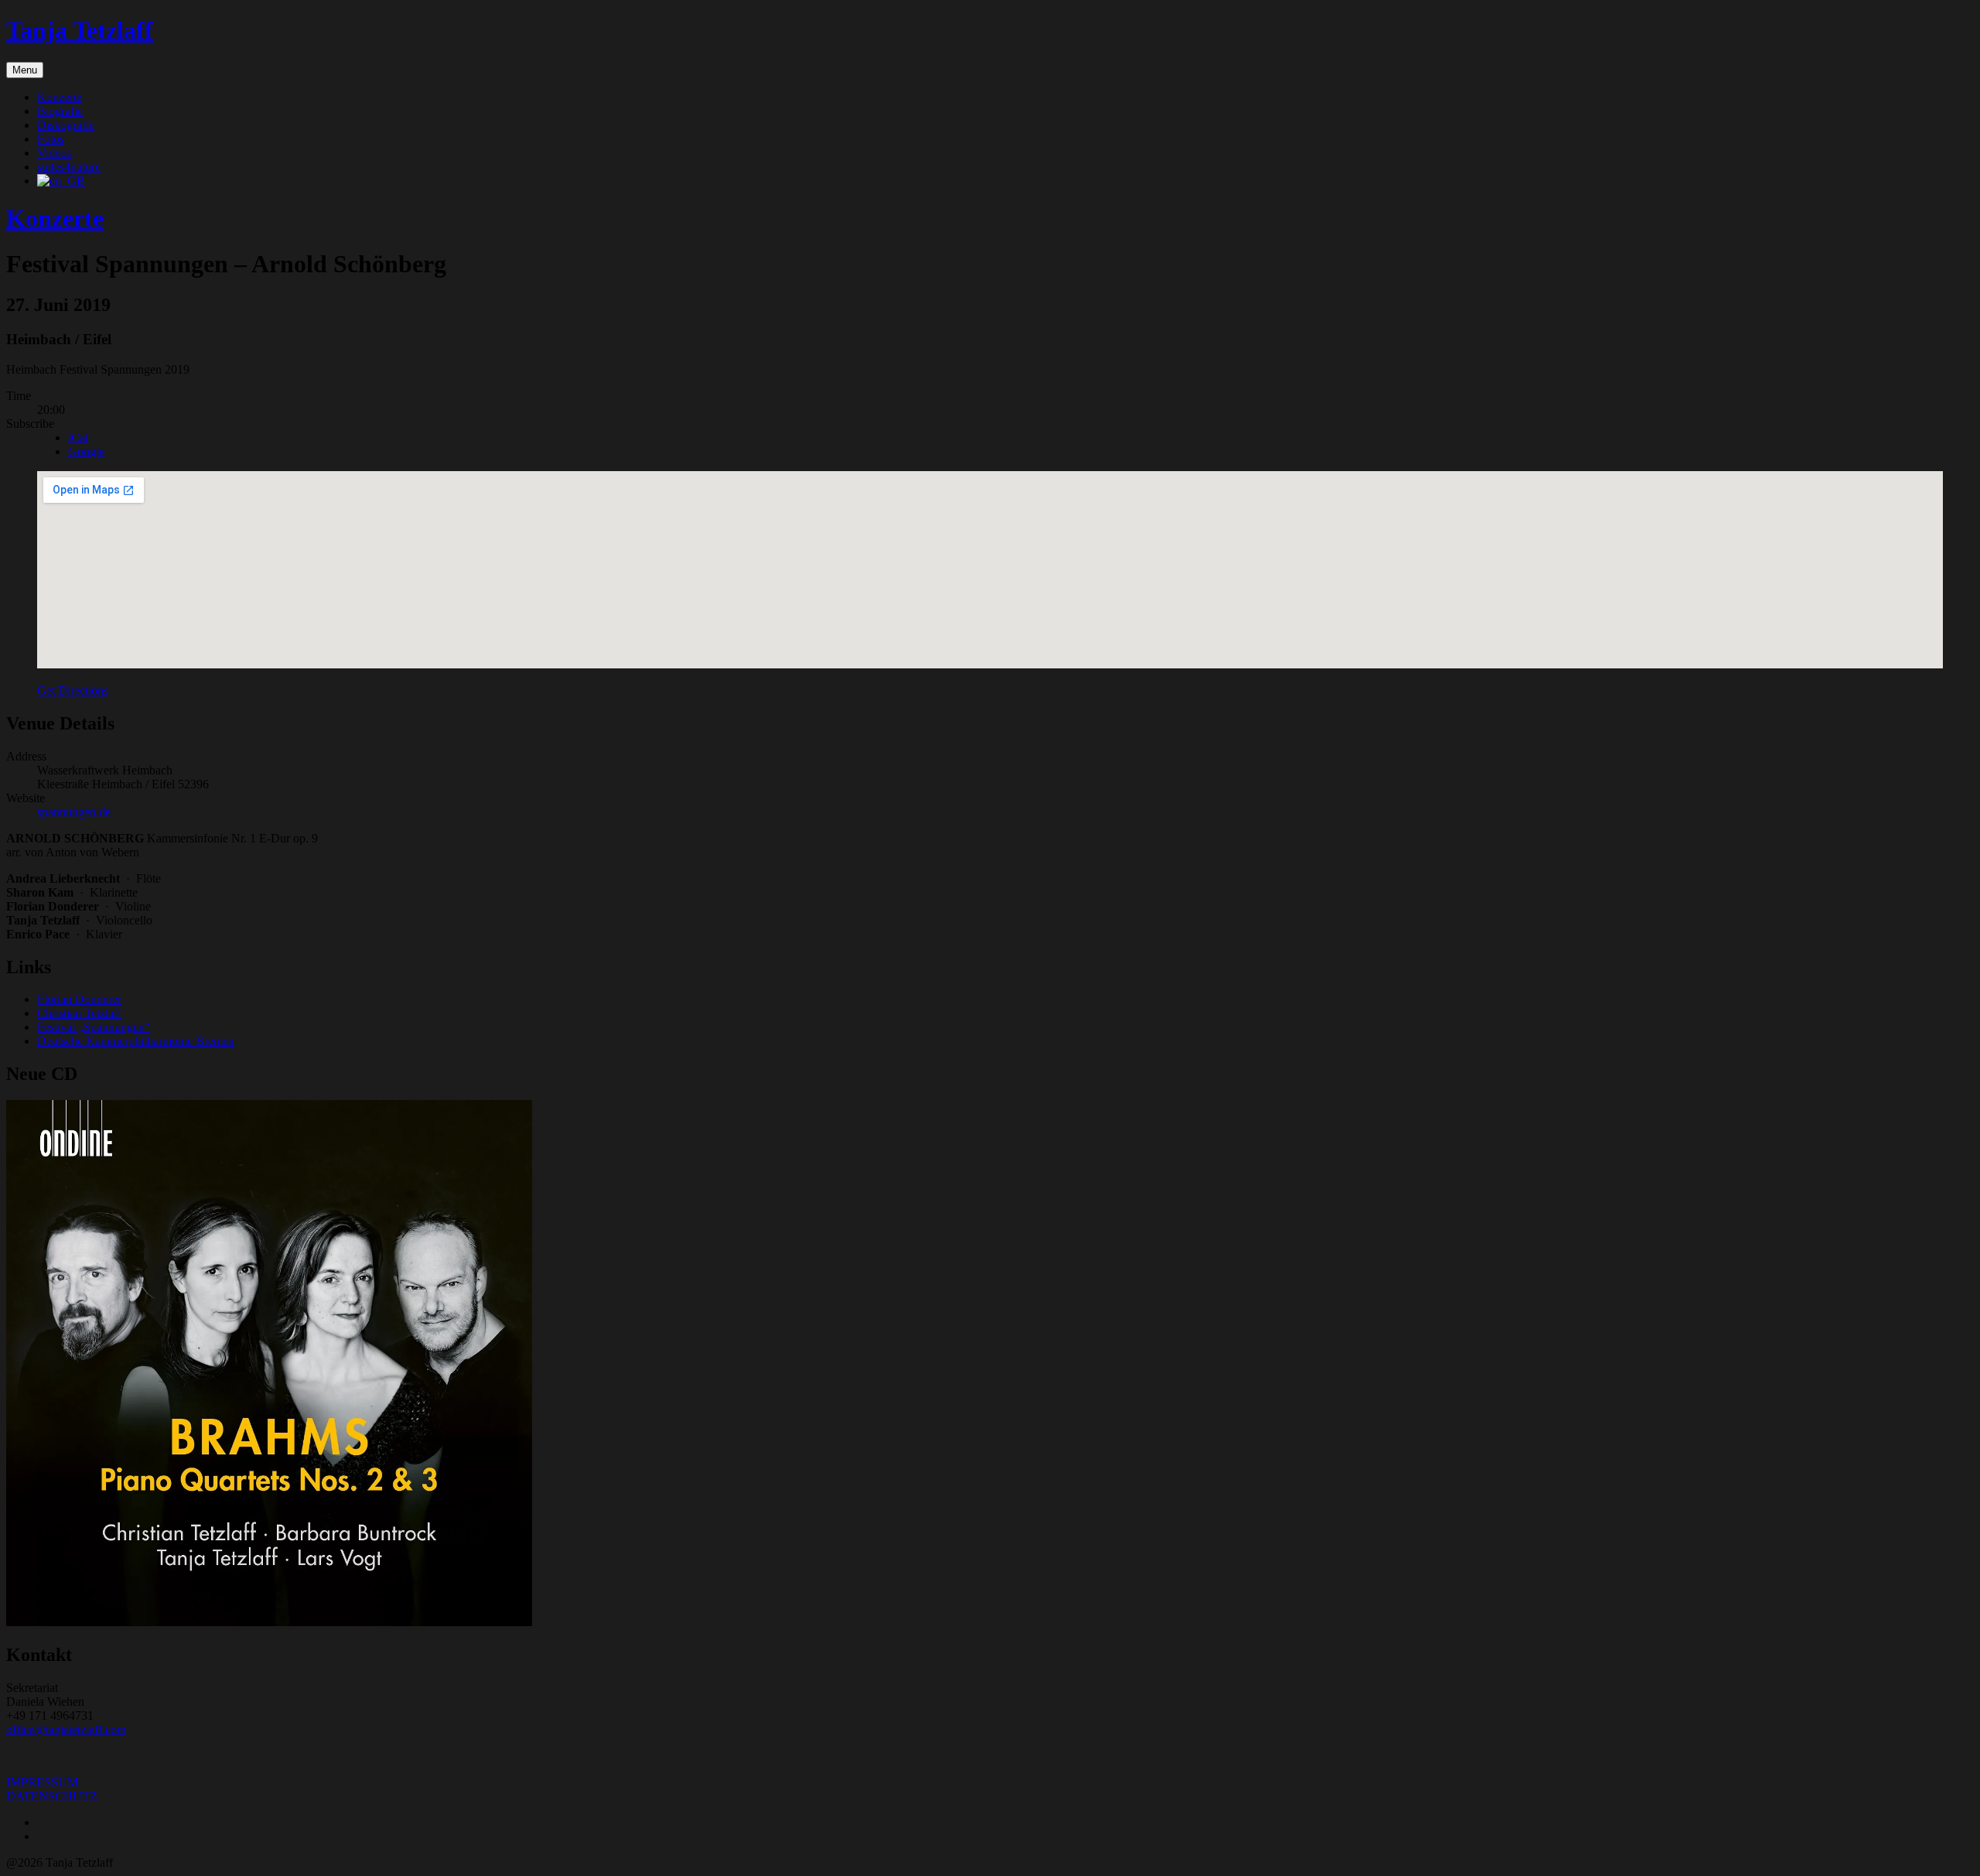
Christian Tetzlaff (79, 1013)
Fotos (51, 139)
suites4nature (69, 167)
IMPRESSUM (42, 1782)
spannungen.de (74, 812)
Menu (25, 70)
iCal (78, 437)
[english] (61, 181)
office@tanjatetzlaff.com (66, 1729)
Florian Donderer (79, 999)
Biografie (60, 111)
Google (86, 451)
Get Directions (73, 690)
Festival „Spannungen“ (94, 1027)
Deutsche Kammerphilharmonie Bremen (136, 1041)
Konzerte (60, 97)
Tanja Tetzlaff (80, 30)
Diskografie (66, 125)
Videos (54, 153)
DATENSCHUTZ (52, 1796)
